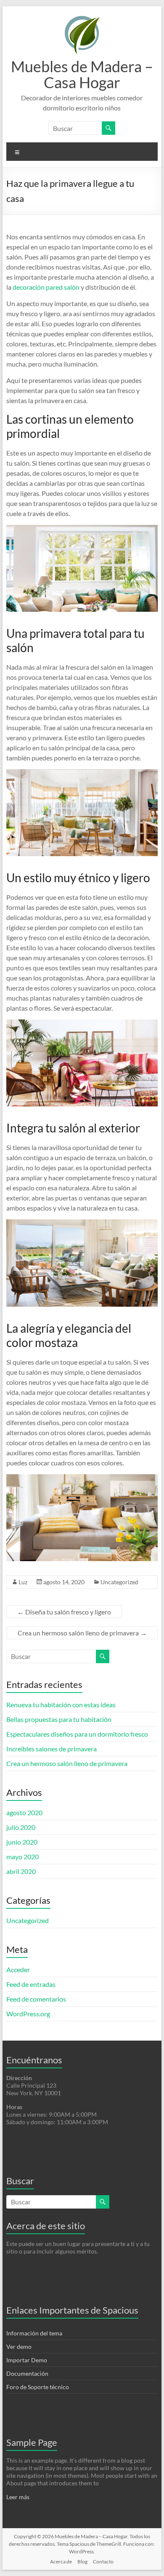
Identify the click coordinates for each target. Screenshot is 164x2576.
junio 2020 (22, 1842)
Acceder (18, 1969)
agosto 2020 (24, 1812)
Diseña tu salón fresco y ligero (64, 1612)
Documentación (27, 2373)
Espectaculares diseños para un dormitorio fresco (77, 1734)
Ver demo (19, 2347)
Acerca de (61, 2562)
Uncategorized (119, 1582)
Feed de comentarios (36, 1999)
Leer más (18, 2497)
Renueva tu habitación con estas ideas (61, 1705)
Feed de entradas (31, 1984)
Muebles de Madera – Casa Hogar (82, 74)
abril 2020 (21, 1871)
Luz (23, 1582)
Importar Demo (27, 2360)
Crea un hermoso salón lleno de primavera (82, 1633)
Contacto (103, 2562)
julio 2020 (21, 1827)
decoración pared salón (47, 287)
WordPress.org (28, 2014)
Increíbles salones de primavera (52, 1749)
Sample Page (32, 2442)
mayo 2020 (22, 1857)
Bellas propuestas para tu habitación (59, 1719)
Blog (82, 2562)
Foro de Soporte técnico (38, 2387)
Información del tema (34, 2333)
